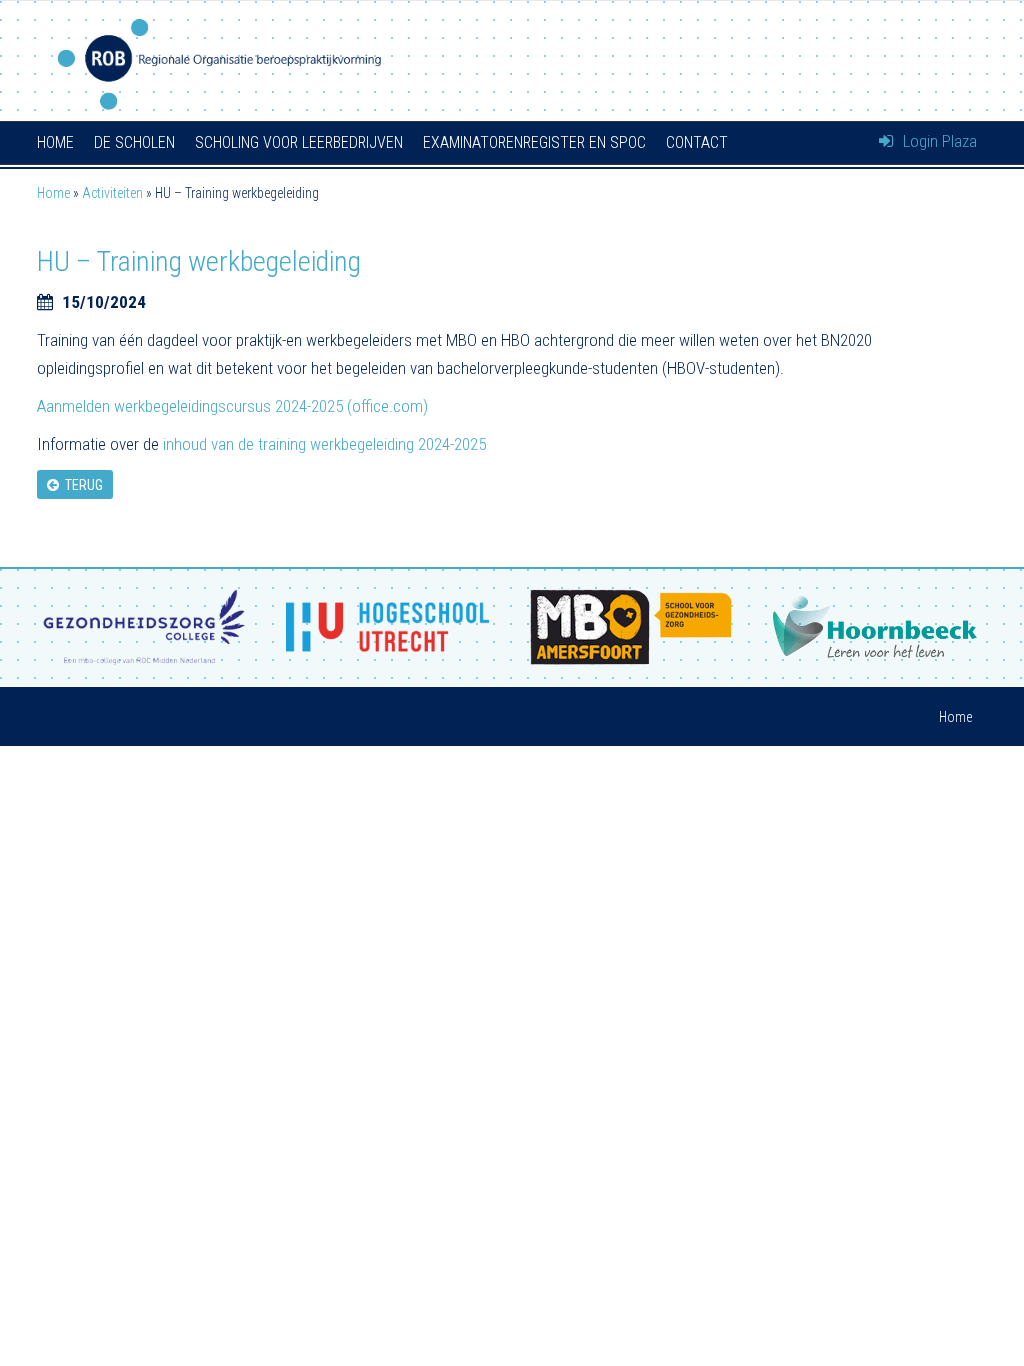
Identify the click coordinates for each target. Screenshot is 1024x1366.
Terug (81, 485)
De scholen (134, 142)
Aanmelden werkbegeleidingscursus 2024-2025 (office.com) (232, 406)
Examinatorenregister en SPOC (534, 142)
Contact (697, 142)
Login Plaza (938, 141)
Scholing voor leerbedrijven (299, 142)
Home (55, 142)
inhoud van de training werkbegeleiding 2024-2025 (324, 444)
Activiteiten (112, 193)
